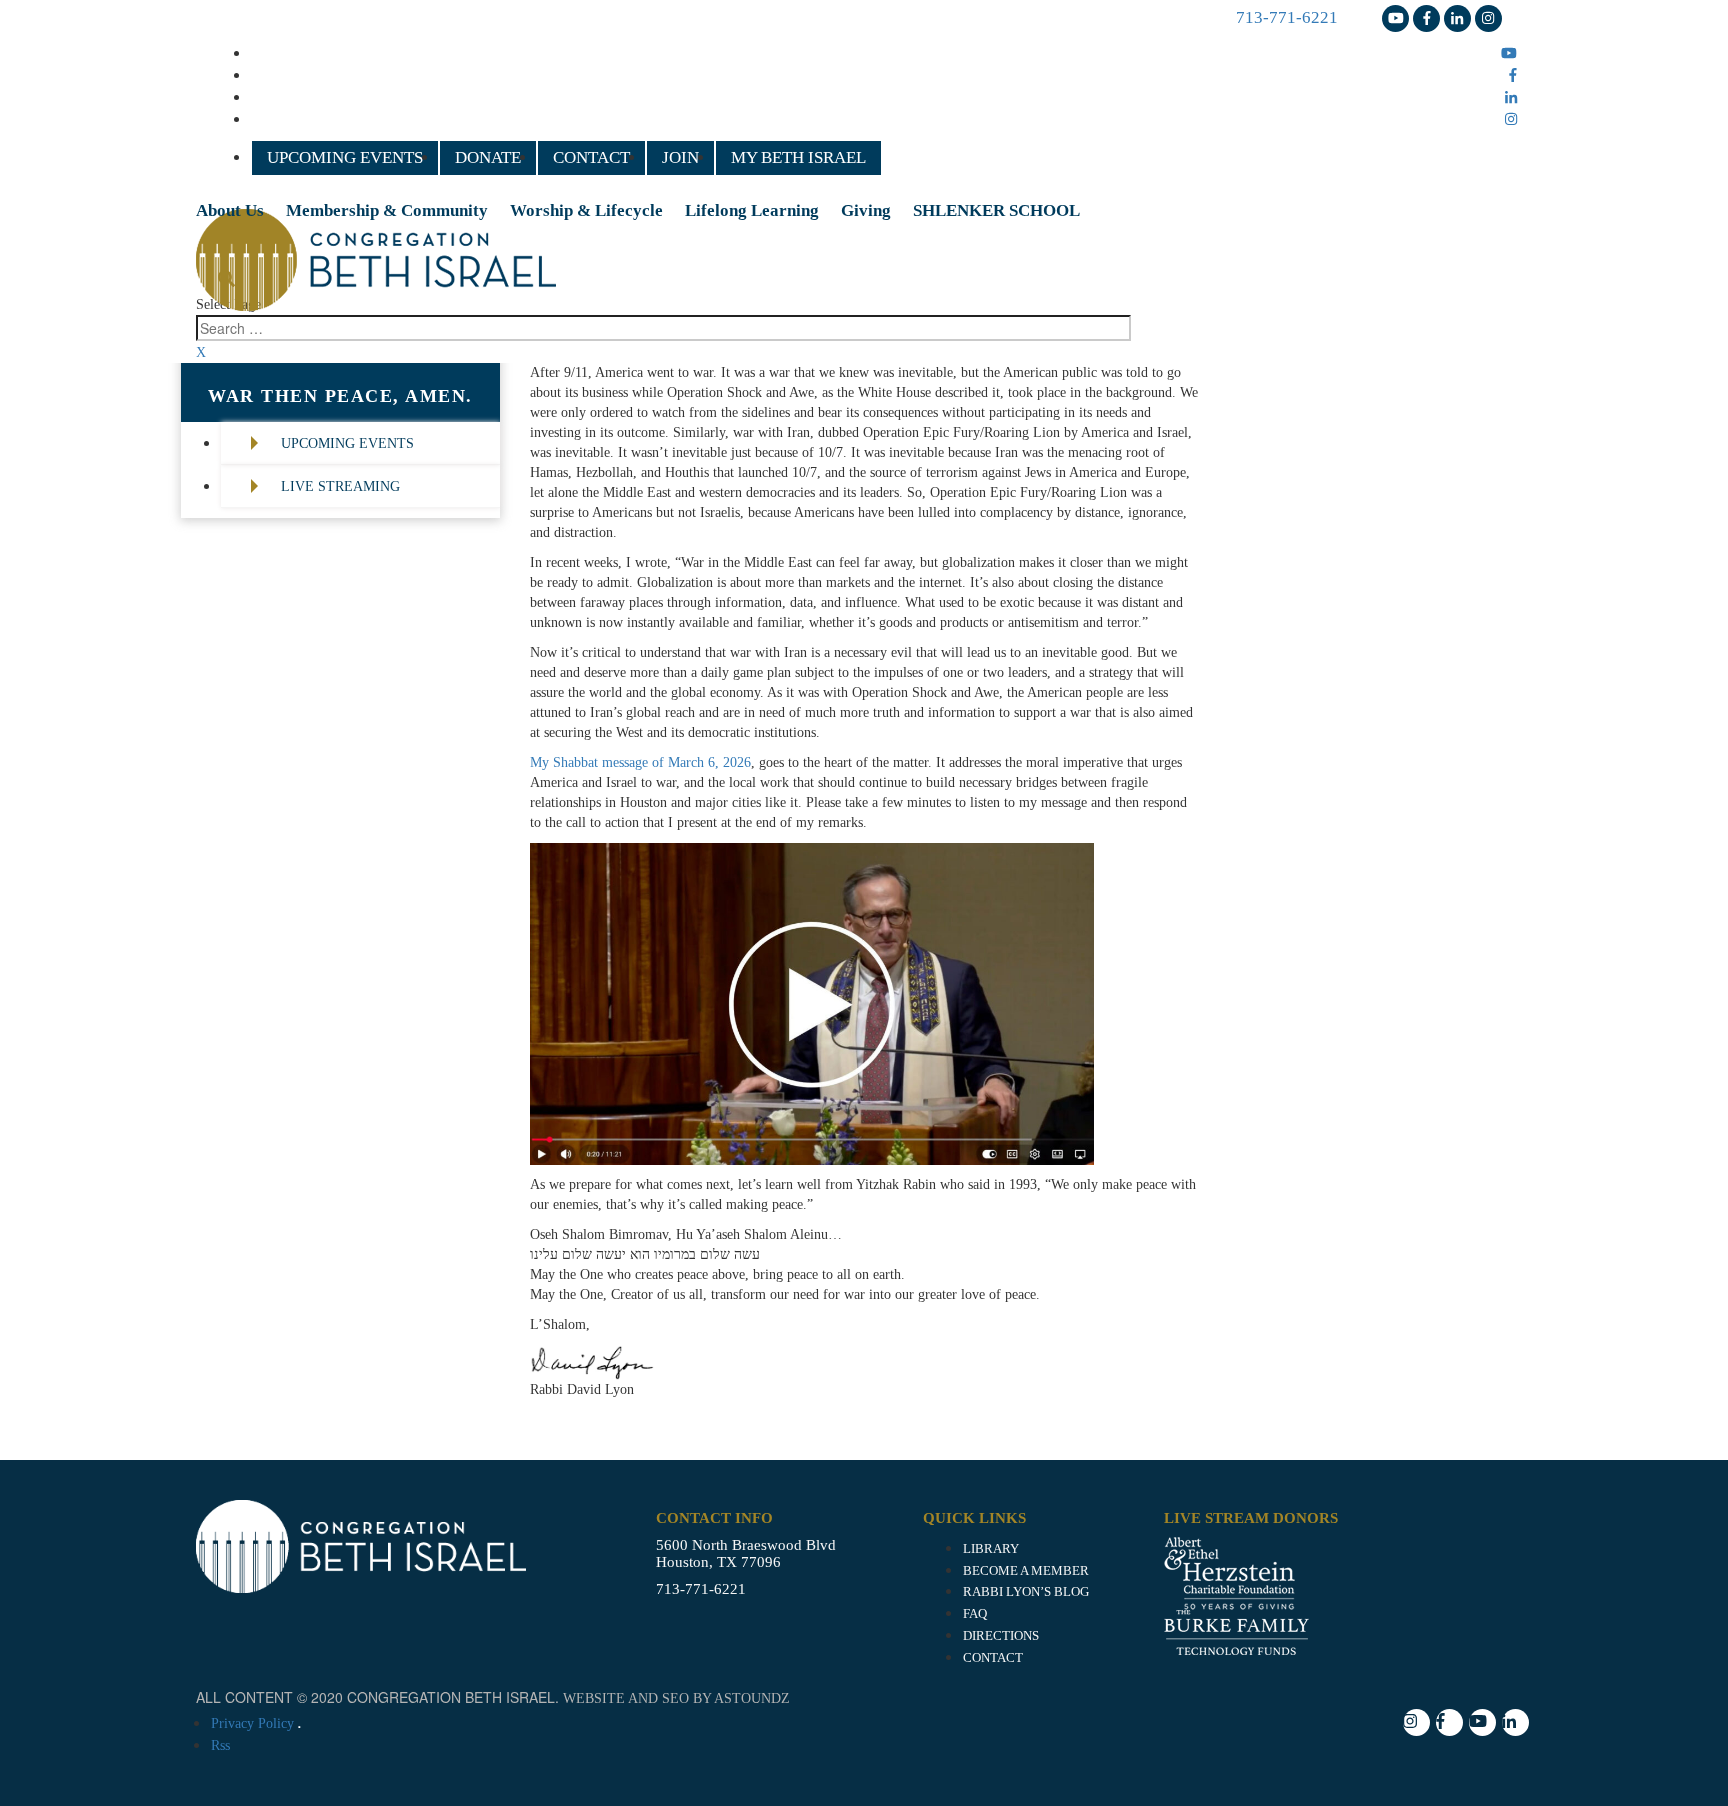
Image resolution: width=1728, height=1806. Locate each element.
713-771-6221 (1287, 17)
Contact (591, 157)
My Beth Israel (798, 157)
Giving (866, 210)
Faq (975, 1614)
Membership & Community (387, 210)
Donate (488, 157)
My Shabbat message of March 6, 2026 (640, 762)
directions (1001, 1636)
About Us (230, 210)
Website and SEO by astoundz (676, 1698)
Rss (220, 1745)
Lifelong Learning (752, 210)
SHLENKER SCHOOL (996, 210)
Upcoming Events (345, 157)
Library (991, 1549)
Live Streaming (340, 486)
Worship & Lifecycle (586, 210)
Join (680, 157)
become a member (1026, 1571)
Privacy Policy (252, 1723)
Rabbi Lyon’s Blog (1026, 1592)
